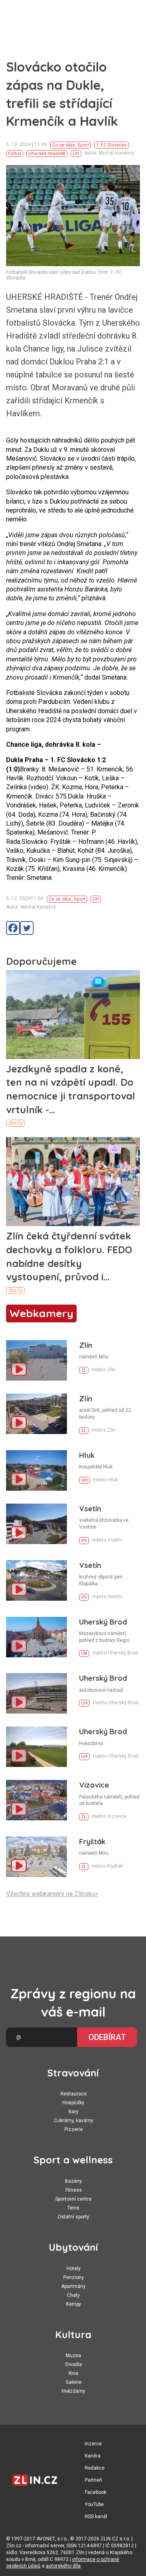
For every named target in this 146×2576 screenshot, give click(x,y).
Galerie (74, 2382)
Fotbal (15, 154)
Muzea (73, 2356)
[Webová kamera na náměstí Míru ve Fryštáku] (36, 1857)
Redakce (95, 2468)
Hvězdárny (73, 2391)
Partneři (93, 2480)
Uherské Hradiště (47, 154)
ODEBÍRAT (107, 2037)
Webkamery (41, 1313)
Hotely (74, 2269)
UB (84, 1653)
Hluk (87, 1455)
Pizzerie (74, 2129)
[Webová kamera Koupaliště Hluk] (36, 1470)
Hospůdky (73, 2103)
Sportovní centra (73, 2199)
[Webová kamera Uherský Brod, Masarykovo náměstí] (36, 1637)
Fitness (74, 2190)
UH (76, 154)
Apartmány (73, 2286)
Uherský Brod (103, 1622)
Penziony (74, 2277)
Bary (74, 2112)
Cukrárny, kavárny (74, 2121)
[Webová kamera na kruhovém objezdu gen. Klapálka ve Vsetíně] (36, 1580)
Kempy (74, 2304)
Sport (83, 145)
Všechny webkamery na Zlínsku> (52, 1894)
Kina (73, 2373)
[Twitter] (27, 928)
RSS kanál (96, 2517)
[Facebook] (13, 928)
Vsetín (90, 1509)
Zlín (86, 1345)
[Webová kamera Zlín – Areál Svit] (36, 1414)
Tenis (73, 2208)
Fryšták (92, 1842)
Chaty (73, 2295)
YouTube (94, 2504)
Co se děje (64, 145)
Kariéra (93, 2456)
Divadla (74, 2364)
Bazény (73, 2181)
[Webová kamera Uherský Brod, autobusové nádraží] (36, 1693)
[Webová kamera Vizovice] (36, 1800)
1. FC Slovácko (112, 145)
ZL (84, 1370)
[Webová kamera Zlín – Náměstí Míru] (36, 1360)
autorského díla (63, 2566)
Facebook (96, 2492)
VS (84, 1541)
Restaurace (74, 2094)
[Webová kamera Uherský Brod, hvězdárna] (36, 1747)
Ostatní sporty (73, 2217)
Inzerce (93, 2444)
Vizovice (94, 1785)
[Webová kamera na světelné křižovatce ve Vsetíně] (36, 1524)
